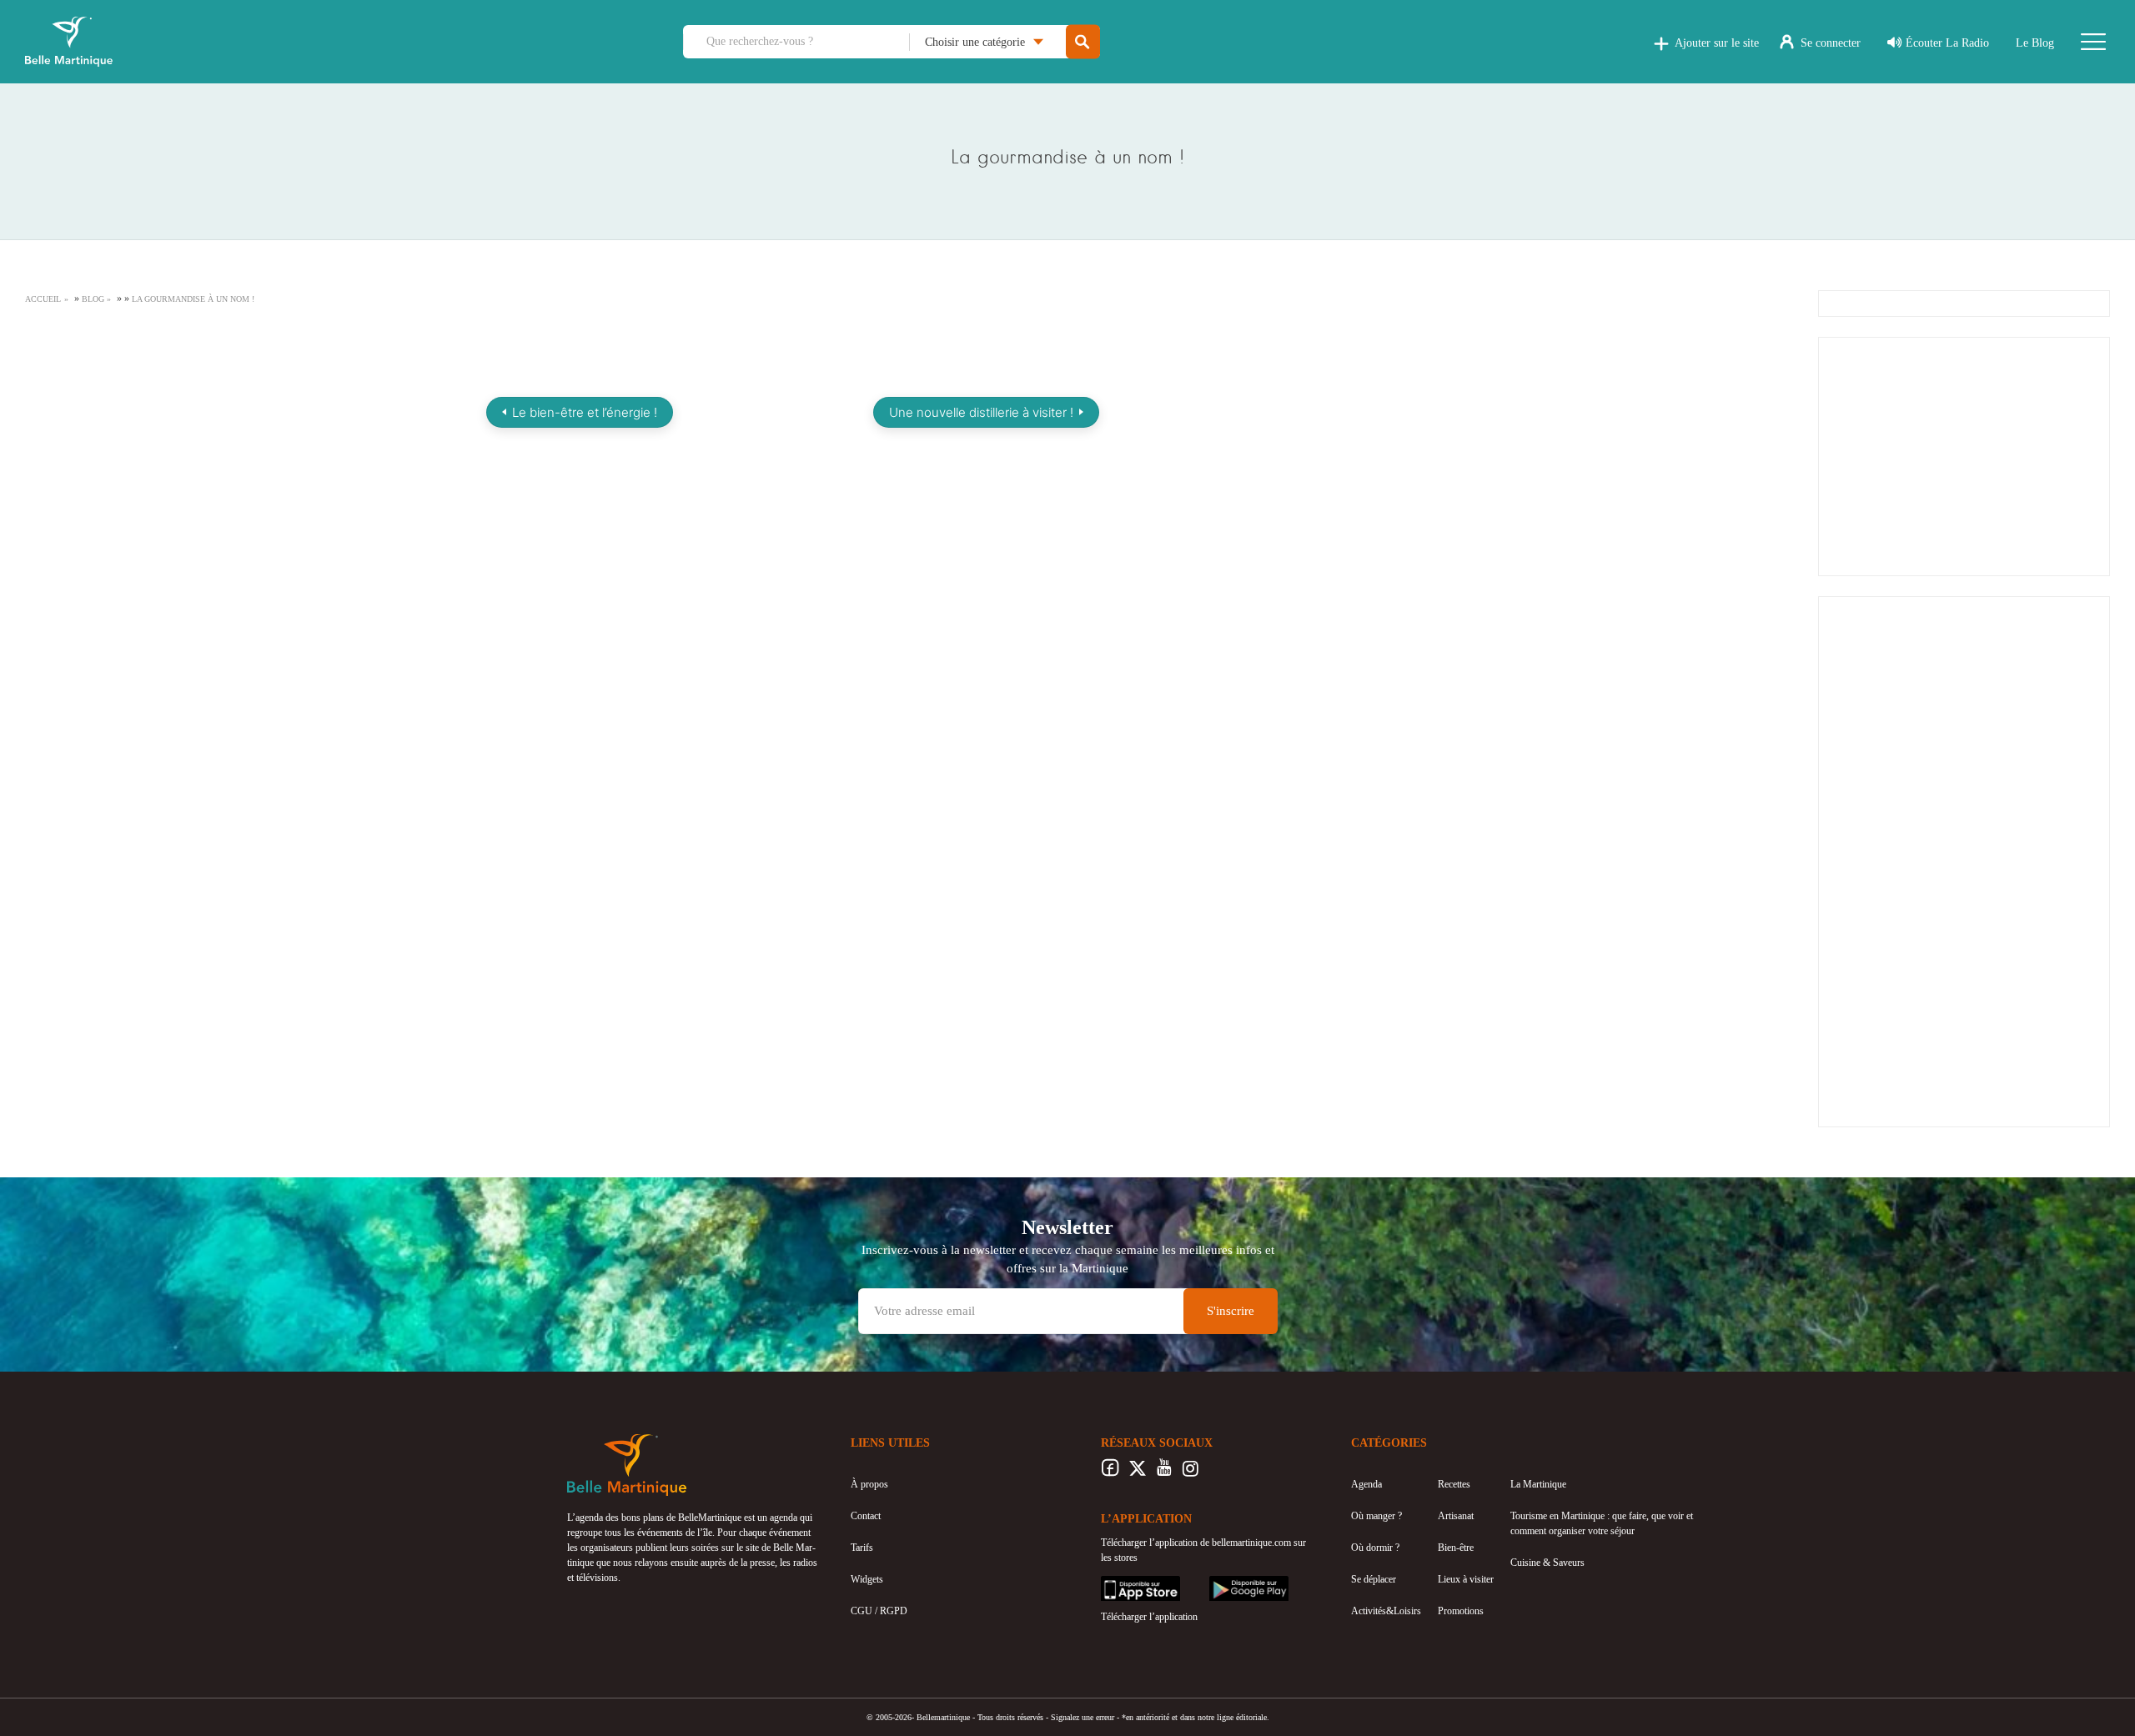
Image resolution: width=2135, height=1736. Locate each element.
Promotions (1461, 1611)
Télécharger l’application (1149, 1617)
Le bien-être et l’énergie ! (585, 412)
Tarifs (862, 1548)
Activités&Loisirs (1386, 1611)
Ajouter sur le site (1717, 43)
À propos (869, 1484)
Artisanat (1456, 1516)
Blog (93, 299)
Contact (866, 1516)
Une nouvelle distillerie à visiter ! (981, 412)
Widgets (867, 1579)
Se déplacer (1374, 1579)
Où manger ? (1376, 1516)
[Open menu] (2093, 42)
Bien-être (1456, 1548)
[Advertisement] (1964, 454)
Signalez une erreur (1083, 1717)
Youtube (1164, 1473)
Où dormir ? (1375, 1548)
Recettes (1454, 1484)
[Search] (1083, 42)
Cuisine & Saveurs (1547, 1563)
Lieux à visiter (1466, 1579)
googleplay (1231, 1583)
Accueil (43, 299)
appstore (1118, 1583)
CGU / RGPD (879, 1611)
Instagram (1191, 1473)
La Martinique (1538, 1484)
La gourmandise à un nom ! (193, 299)
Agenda (1366, 1484)
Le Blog (2035, 43)
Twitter (1137, 1473)
